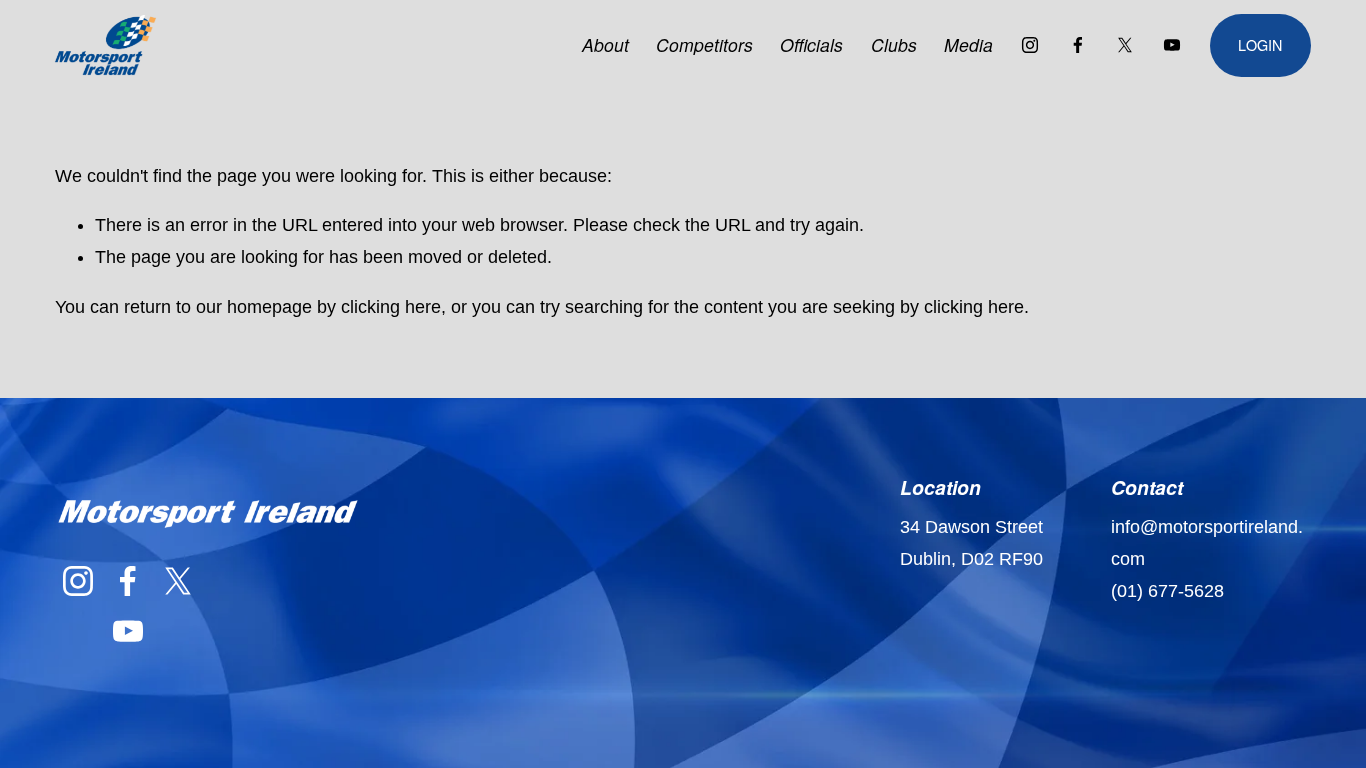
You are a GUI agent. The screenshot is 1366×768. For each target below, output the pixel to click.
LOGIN (1260, 45)
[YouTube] (1172, 45)
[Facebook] (1078, 45)
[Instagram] (1030, 45)
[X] (1125, 45)
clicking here (391, 307)
